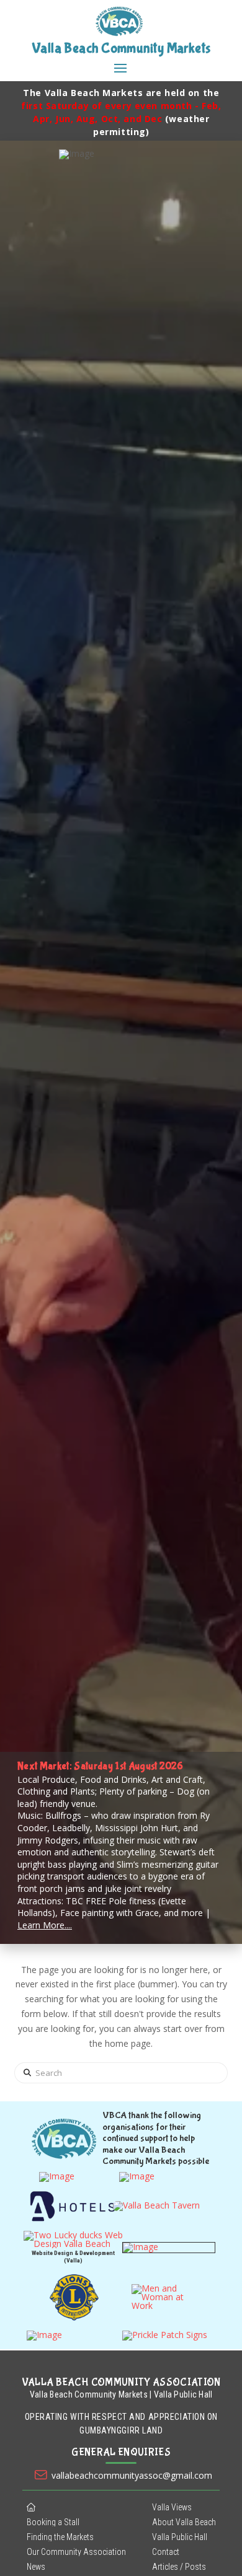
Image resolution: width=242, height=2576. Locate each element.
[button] (120, 68)
